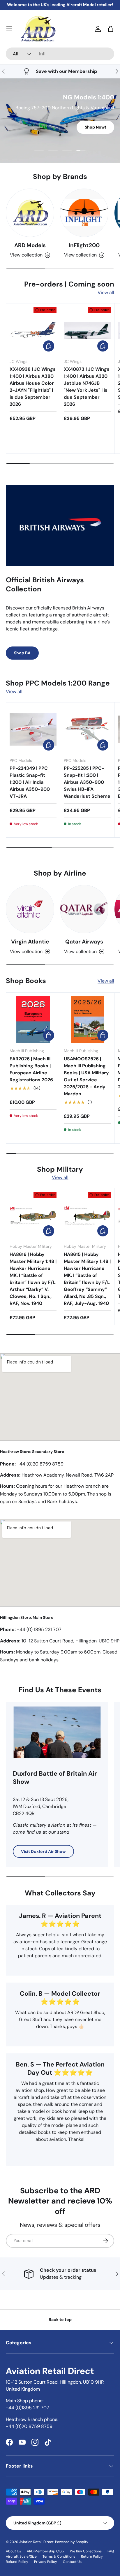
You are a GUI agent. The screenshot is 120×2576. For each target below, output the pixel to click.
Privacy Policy (46, 2562)
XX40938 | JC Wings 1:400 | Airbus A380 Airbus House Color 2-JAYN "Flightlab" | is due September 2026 (33, 387)
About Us (13, 2551)
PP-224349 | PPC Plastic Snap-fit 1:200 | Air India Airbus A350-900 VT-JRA (30, 782)
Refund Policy (17, 2562)
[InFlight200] (84, 213)
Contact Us (72, 2562)
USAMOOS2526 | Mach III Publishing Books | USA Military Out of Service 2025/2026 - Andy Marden (86, 1076)
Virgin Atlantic (30, 942)
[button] (111, 29)
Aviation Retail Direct (36, 2542)
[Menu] (9, 29)
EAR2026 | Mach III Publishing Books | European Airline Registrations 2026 (31, 1069)
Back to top (60, 2320)
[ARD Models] (30, 213)
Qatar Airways (84, 942)
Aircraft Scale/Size (21, 2556)
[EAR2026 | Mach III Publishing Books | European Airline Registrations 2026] (33, 1020)
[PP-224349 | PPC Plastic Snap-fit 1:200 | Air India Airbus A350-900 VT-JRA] (33, 729)
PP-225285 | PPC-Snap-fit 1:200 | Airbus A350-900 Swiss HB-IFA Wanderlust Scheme (87, 782)
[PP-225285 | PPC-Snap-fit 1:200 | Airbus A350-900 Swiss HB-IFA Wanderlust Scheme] (87, 729)
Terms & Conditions (59, 2556)
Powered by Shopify (72, 2542)
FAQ (111, 2551)
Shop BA (22, 653)
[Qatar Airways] (84, 909)
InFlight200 (84, 245)
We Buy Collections (86, 2551)
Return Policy (92, 2556)
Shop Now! (95, 127)
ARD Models (30, 245)
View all (106, 292)
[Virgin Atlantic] (30, 909)
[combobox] (60, 54)
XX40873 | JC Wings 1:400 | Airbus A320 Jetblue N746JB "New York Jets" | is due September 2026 (87, 387)
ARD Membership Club (45, 2551)
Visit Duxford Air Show (43, 1851)
